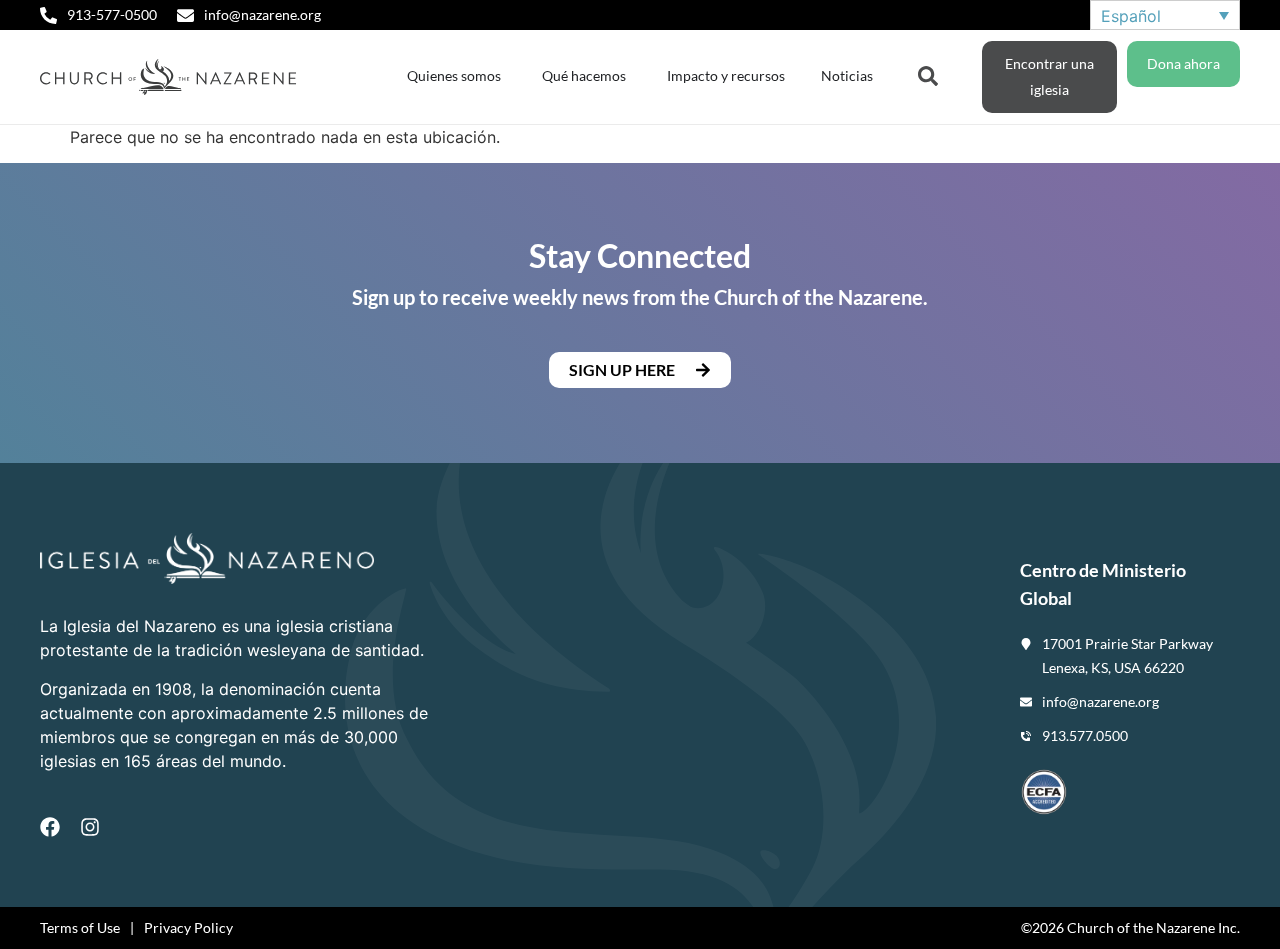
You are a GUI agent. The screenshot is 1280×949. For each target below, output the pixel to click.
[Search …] (928, 74)
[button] (640, 370)
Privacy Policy (188, 927)
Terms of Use (80, 927)
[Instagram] (90, 827)
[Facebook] (50, 827)
